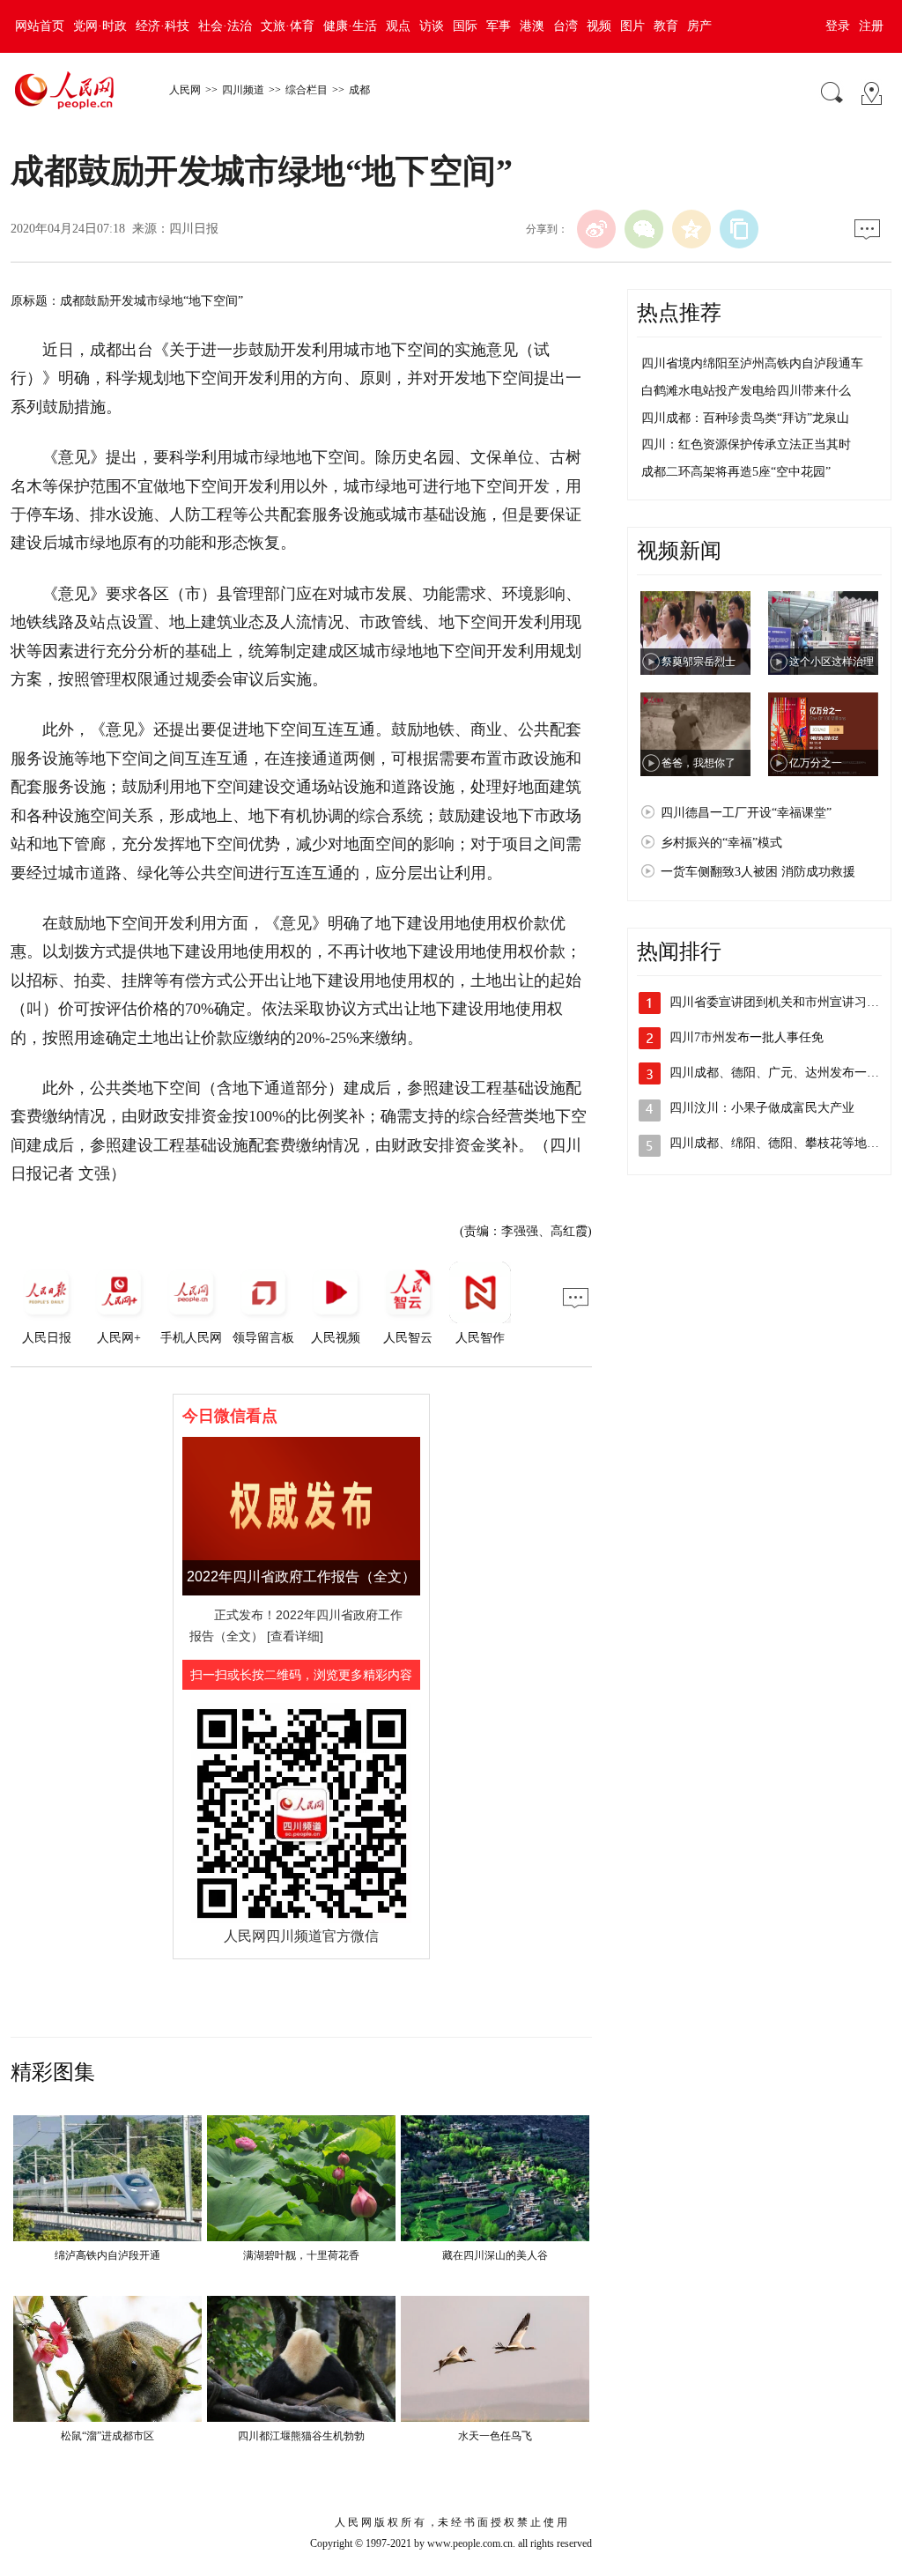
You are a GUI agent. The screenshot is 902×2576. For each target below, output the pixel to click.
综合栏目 (307, 90)
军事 (499, 26)
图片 (632, 26)
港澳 (532, 26)
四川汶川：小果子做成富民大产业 (762, 1108)
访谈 (432, 26)
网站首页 (40, 26)
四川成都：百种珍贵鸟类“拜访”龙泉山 (745, 418)
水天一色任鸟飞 (495, 2436)
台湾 (566, 26)
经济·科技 (163, 26)
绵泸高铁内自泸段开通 (107, 2255)
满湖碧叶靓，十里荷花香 (301, 2255)
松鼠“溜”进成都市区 (107, 2436)
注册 (871, 26)
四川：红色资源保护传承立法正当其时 (746, 444)
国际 (465, 26)
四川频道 (243, 90)
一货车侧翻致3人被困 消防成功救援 (758, 872)
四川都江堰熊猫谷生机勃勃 (301, 2436)
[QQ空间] (691, 229)
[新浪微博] (596, 229)
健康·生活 (350, 26)
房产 (699, 26)
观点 (398, 26)
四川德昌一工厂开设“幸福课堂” (746, 813)
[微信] (644, 229)
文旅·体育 (288, 26)
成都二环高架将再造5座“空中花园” (736, 472)
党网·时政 (100, 26)
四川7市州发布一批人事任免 (747, 1037)
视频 (599, 26)
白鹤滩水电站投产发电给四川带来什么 (746, 391)
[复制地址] (739, 229)
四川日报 (194, 229)
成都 (359, 90)
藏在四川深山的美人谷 (495, 2255)
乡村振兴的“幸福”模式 (721, 843)
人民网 (185, 90)
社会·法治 (225, 26)
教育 (666, 26)
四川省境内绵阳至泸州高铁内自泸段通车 (752, 363)
